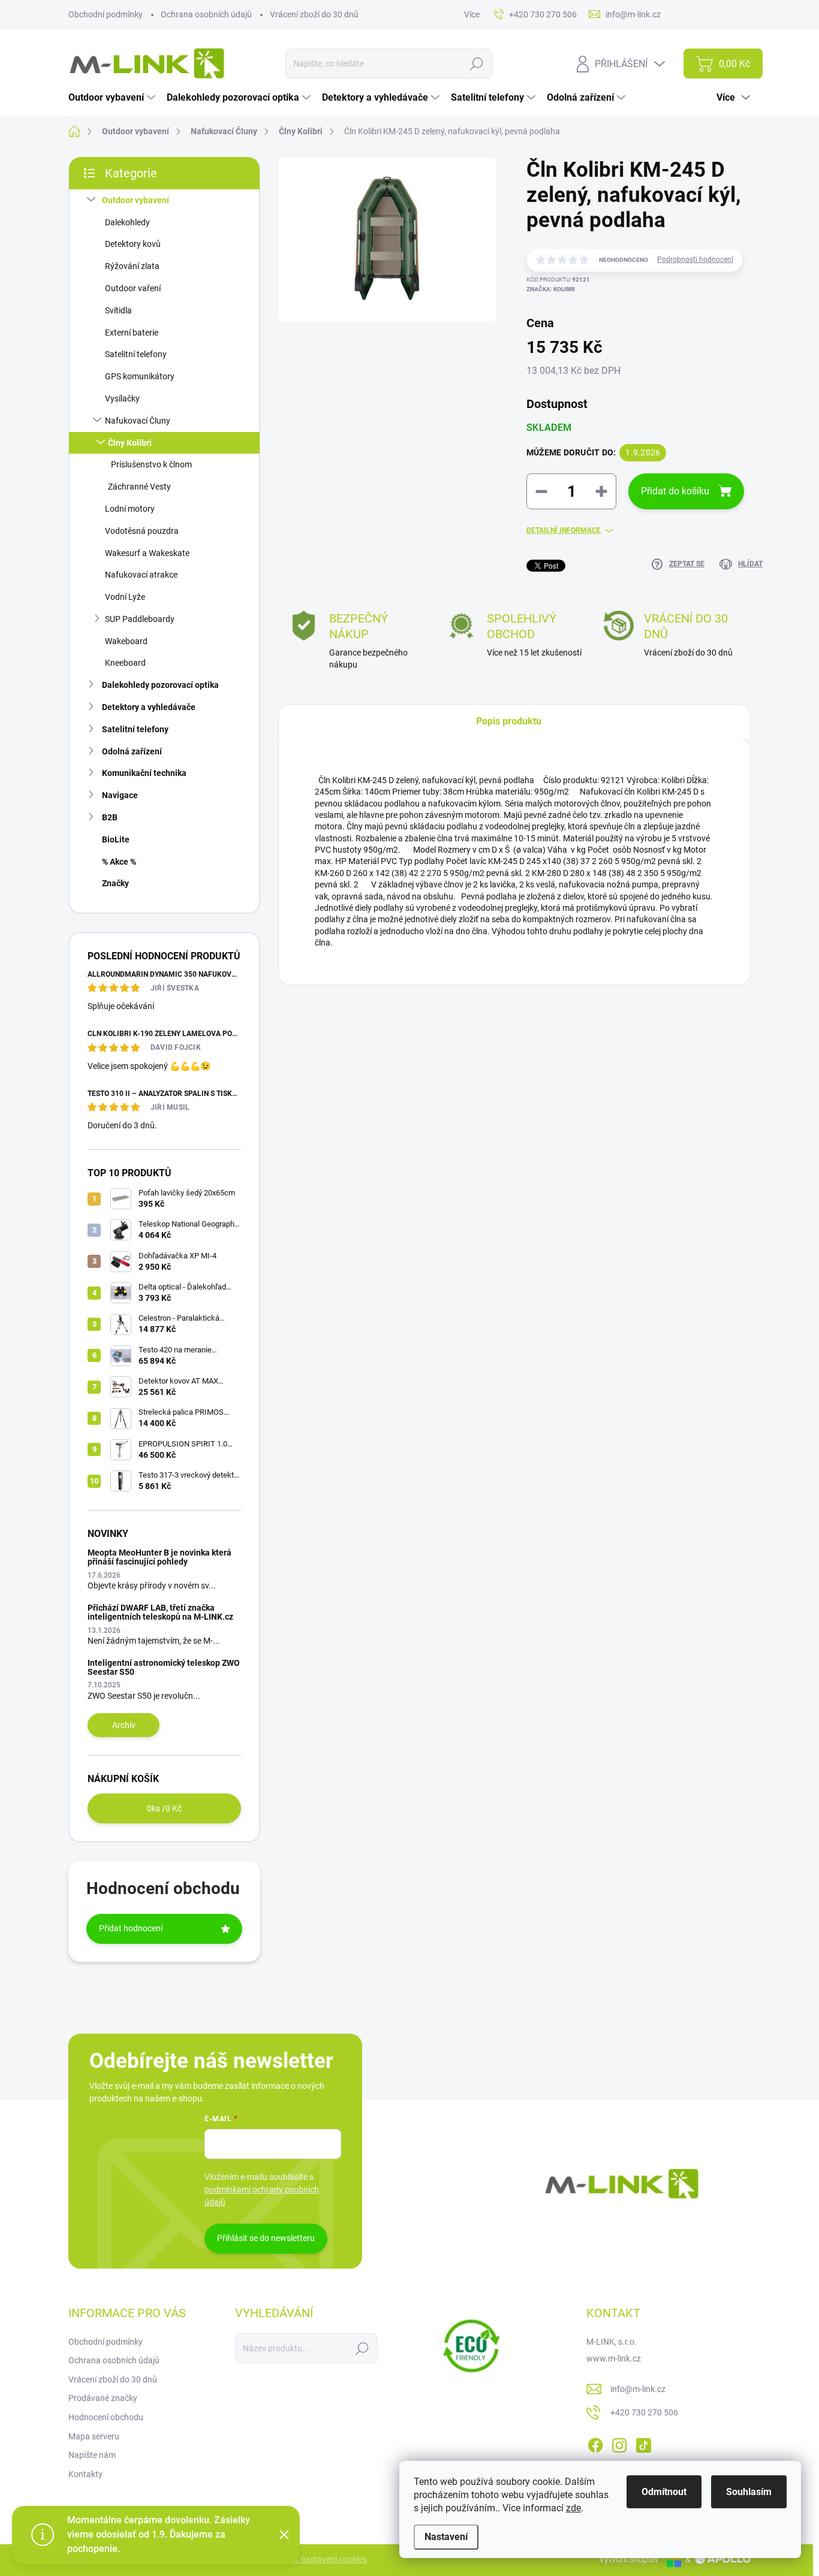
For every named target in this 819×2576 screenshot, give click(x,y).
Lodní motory (130, 509)
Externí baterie (132, 333)
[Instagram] (619, 2443)
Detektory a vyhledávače (149, 707)
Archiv (124, 1725)
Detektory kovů (133, 244)
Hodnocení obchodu (106, 2417)
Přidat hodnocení (131, 1928)
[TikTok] (643, 2443)
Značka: (551, 289)
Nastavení (446, 2537)
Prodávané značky (103, 2398)
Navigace (120, 795)
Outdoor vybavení (136, 200)
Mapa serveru (94, 2436)
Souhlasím (749, 2492)
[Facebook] (595, 2443)
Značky (115, 883)
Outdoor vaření (133, 288)
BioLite (116, 839)
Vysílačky (122, 398)
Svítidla (118, 310)
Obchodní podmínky (106, 14)
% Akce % (119, 862)
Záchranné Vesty (139, 487)
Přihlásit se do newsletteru (266, 2238)
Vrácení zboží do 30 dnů (314, 14)
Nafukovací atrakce (141, 575)
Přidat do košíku (675, 491)
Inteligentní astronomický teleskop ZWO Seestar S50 (164, 1667)
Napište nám (92, 2455)
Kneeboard (125, 663)
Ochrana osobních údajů (206, 14)
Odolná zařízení (132, 751)
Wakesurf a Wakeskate (147, 553)
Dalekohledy (127, 222)
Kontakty (85, 2474)
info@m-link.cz (638, 2389)
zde (573, 2508)
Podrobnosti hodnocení (695, 259)
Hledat (477, 64)
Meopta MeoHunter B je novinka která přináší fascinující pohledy (159, 1557)
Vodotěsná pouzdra (142, 531)
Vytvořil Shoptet (629, 2559)
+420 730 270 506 (644, 2412)
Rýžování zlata (132, 266)
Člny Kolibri (130, 443)
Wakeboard (126, 641)
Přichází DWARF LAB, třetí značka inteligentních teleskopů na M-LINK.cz (160, 1612)
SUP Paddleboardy (140, 619)
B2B (110, 817)
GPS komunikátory (140, 376)
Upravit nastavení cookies (319, 2559)
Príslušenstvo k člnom (151, 464)
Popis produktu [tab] (509, 721)
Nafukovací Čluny (138, 421)
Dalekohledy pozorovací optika (160, 685)
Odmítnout (664, 2492)
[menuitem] (113, 98)
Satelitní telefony (136, 354)
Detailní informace (564, 530)
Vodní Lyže (125, 597)
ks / (164, 1808)
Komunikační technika (144, 773)
